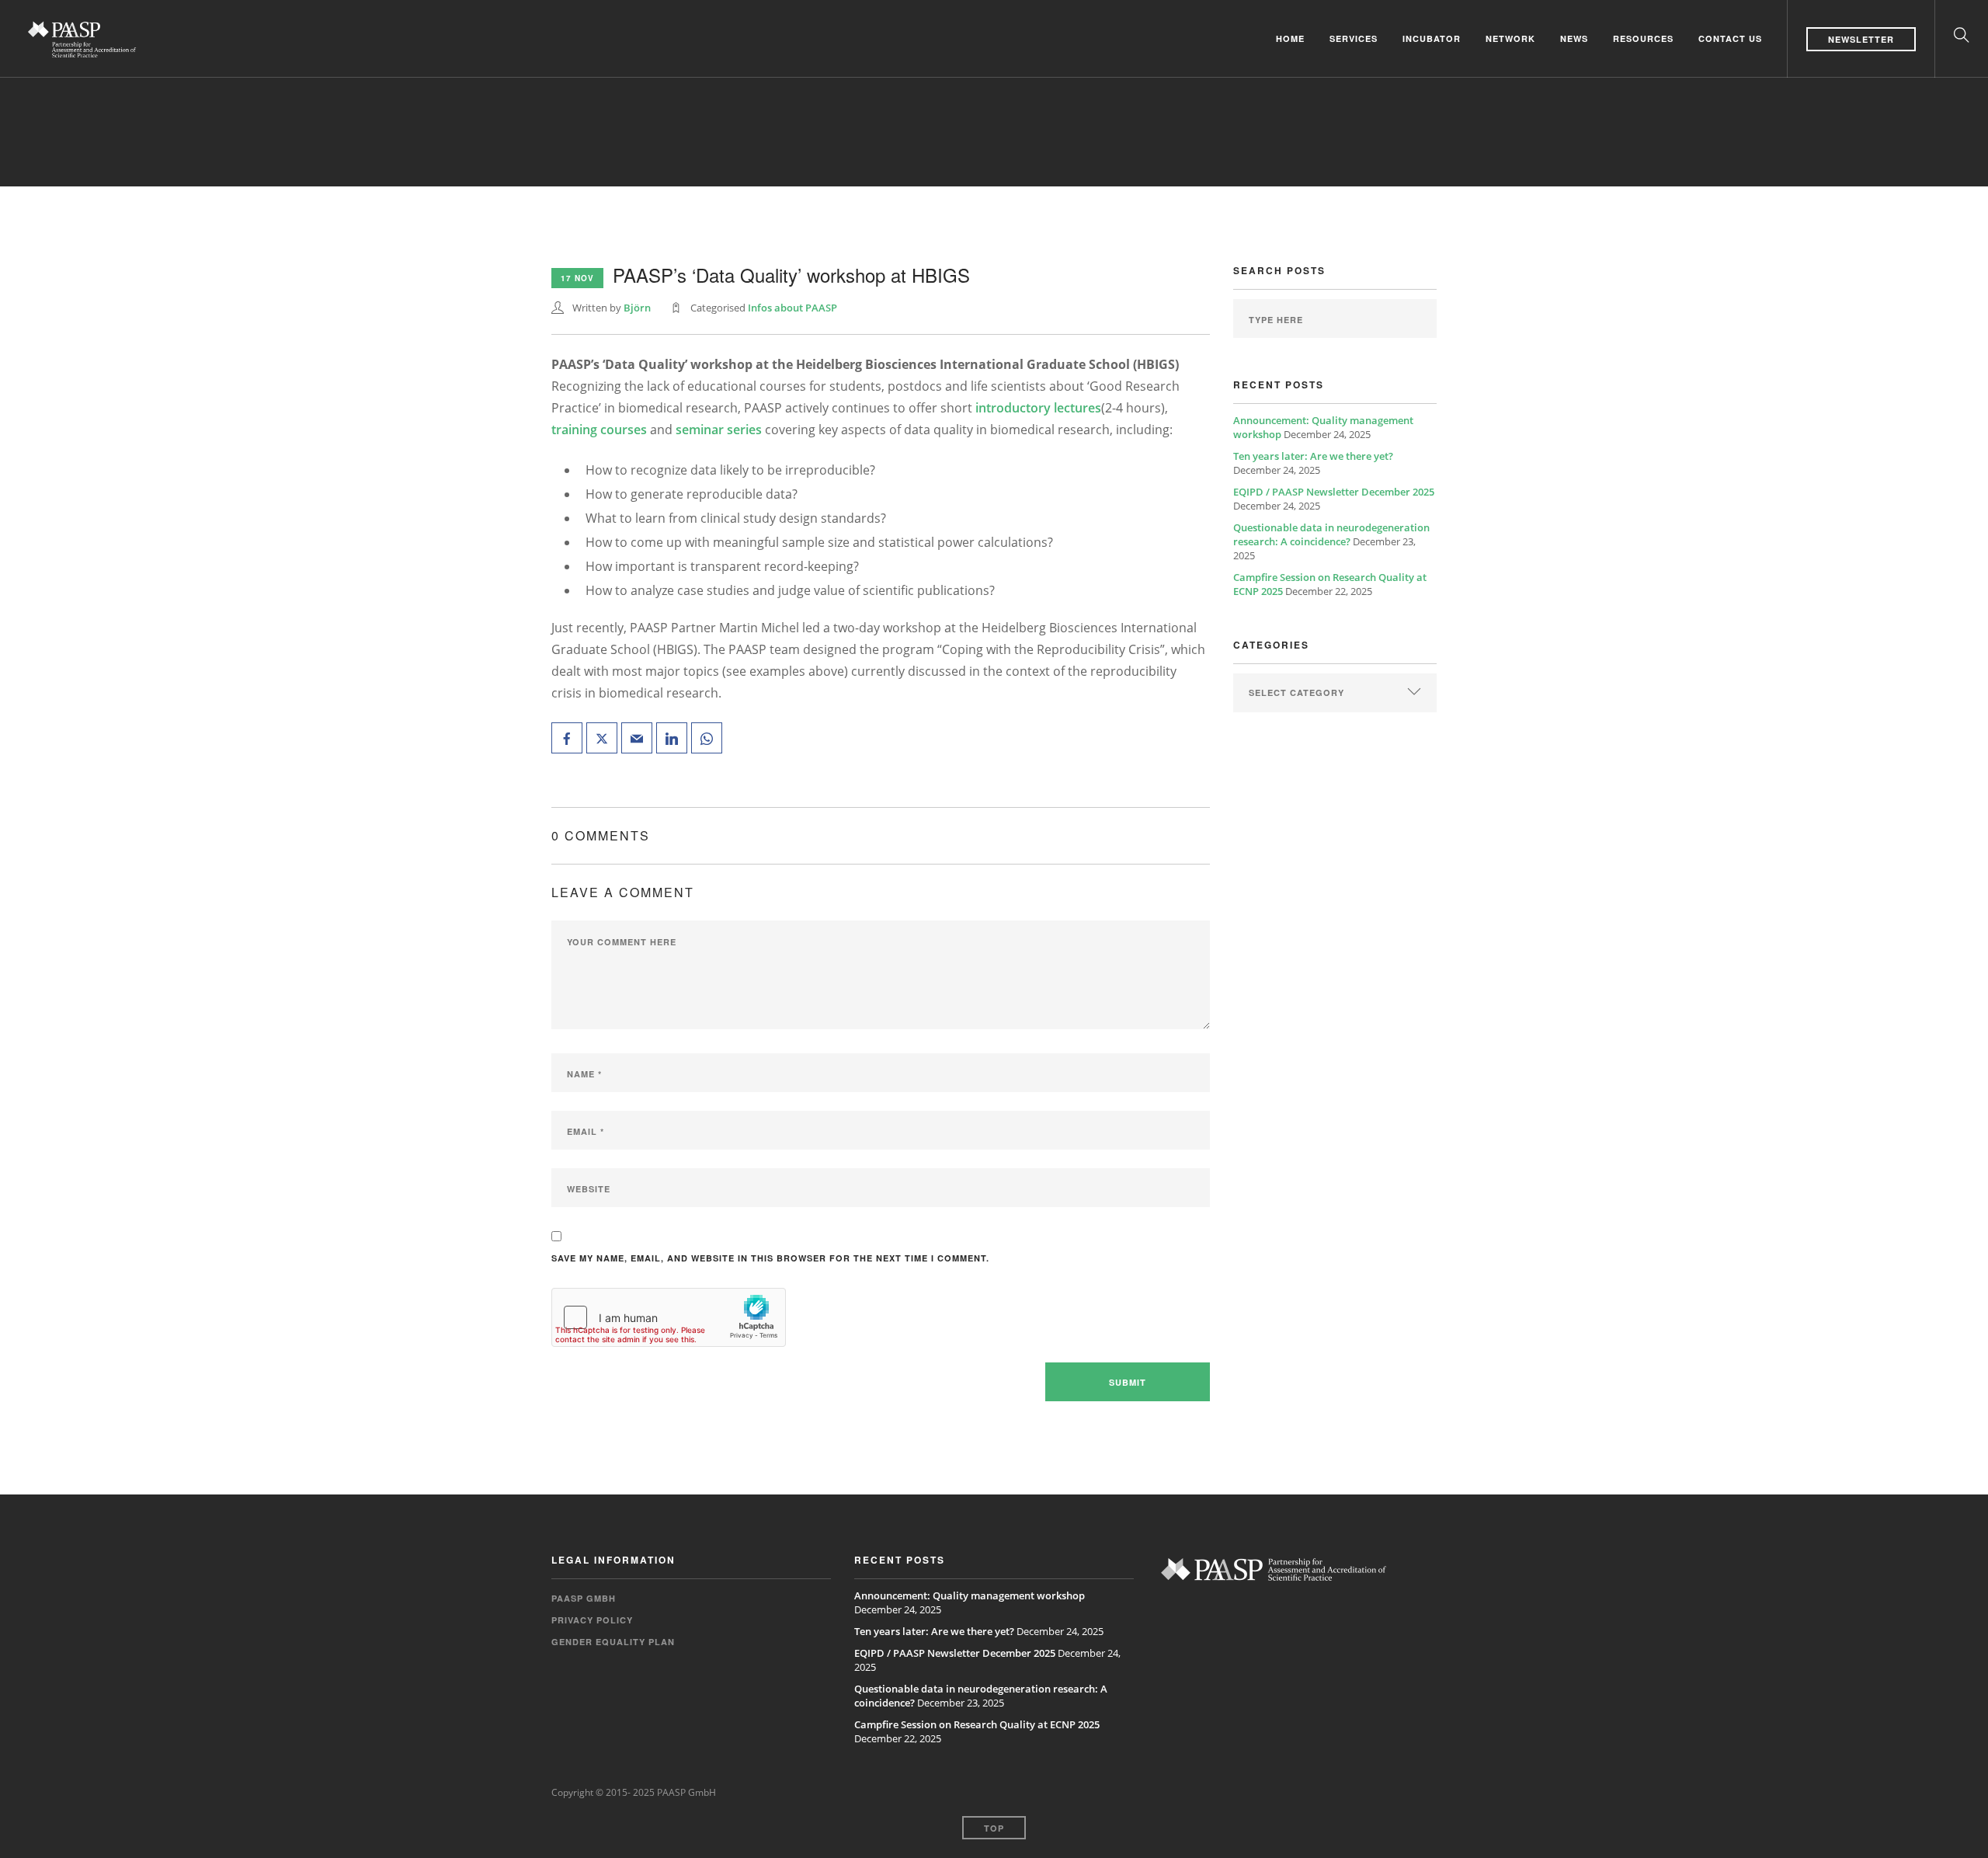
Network (1510, 38)
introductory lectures (1038, 408)
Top (994, 1828)
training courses (599, 430)
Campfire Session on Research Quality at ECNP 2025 (977, 1724)
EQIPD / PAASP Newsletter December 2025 (1334, 492)
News (1574, 38)
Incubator (1432, 38)
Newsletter (1861, 39)
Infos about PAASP (792, 308)
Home (1290, 38)
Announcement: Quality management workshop (970, 1595)
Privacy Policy (592, 1620)
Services (1354, 38)
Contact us (1730, 38)
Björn (637, 308)
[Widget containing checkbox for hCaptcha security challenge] (669, 1317)
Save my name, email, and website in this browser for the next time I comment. (770, 1258)
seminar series (719, 430)
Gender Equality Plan (613, 1642)
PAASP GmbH (584, 1598)
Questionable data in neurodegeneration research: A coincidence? (1331, 534)
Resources (1643, 38)
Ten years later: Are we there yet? (1313, 456)
